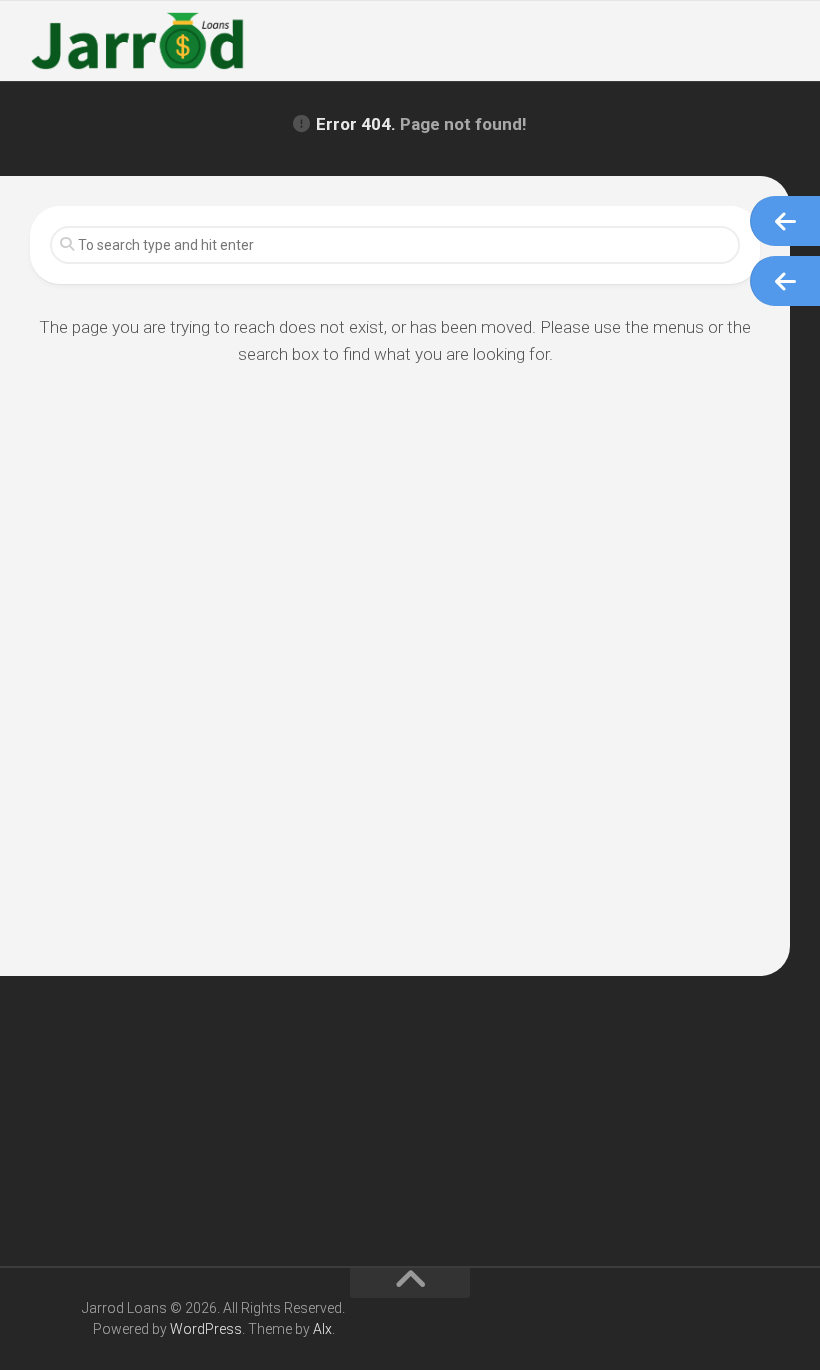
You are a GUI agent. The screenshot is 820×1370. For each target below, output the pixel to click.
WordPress (206, 1329)
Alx (322, 1329)
